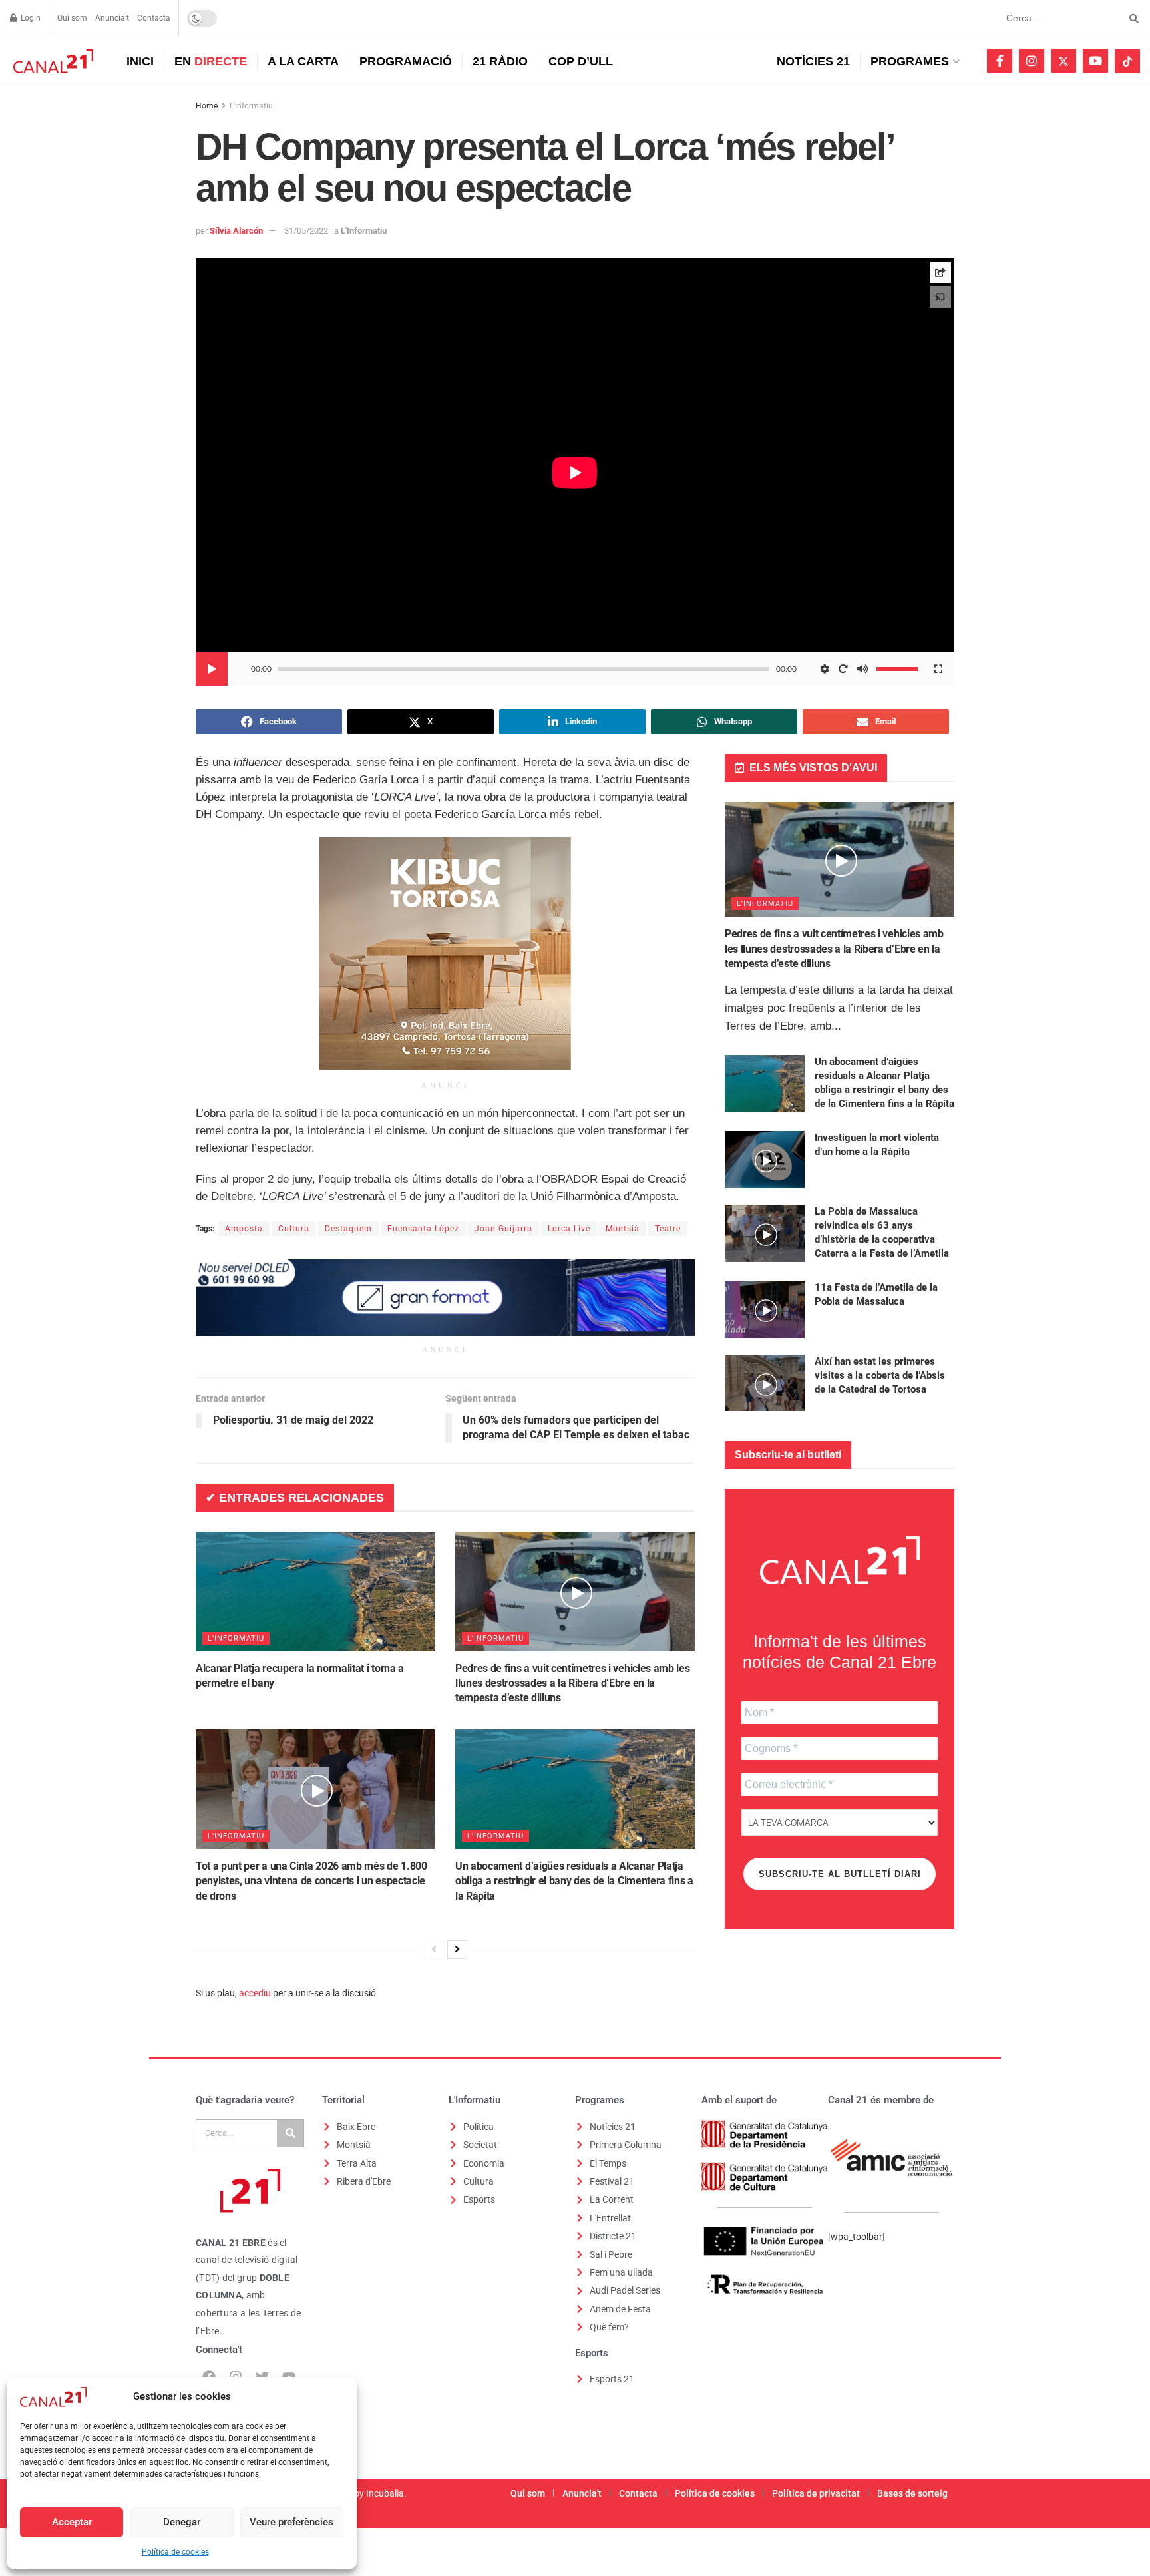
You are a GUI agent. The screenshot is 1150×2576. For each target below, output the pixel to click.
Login (30, 18)
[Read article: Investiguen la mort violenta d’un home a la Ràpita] (765, 1160)
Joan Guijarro (503, 1229)
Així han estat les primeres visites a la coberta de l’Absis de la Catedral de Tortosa (880, 1375)
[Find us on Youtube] (1095, 61)
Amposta (244, 1229)
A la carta (303, 61)
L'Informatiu (251, 106)
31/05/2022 (306, 231)
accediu (255, 1993)
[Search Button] (1132, 18)
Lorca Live (569, 1229)
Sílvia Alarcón (236, 231)
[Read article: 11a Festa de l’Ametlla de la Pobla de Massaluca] (765, 1309)
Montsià (623, 1229)
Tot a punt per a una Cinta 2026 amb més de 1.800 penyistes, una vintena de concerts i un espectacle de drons (311, 1881)
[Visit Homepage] (52, 61)
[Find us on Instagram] (1032, 61)
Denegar (182, 2522)
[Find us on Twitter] (1063, 61)
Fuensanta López (423, 1229)
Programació (406, 61)
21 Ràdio (500, 61)
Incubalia (385, 2493)
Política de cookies (175, 2552)
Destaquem (348, 1229)
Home (207, 106)
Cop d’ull (581, 61)
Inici (140, 61)
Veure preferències (291, 2522)
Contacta (154, 18)
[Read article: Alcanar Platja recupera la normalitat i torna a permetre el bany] (315, 1592)
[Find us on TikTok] (1127, 61)
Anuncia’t (112, 18)
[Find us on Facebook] (1000, 61)
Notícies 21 (813, 61)
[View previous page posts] (434, 1950)
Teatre (668, 1229)
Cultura (294, 1229)
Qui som (72, 18)
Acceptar (72, 2522)
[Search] (290, 2133)
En (211, 61)
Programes (910, 61)
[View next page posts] (457, 1950)
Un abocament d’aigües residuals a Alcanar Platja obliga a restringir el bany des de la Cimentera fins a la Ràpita (574, 1881)
